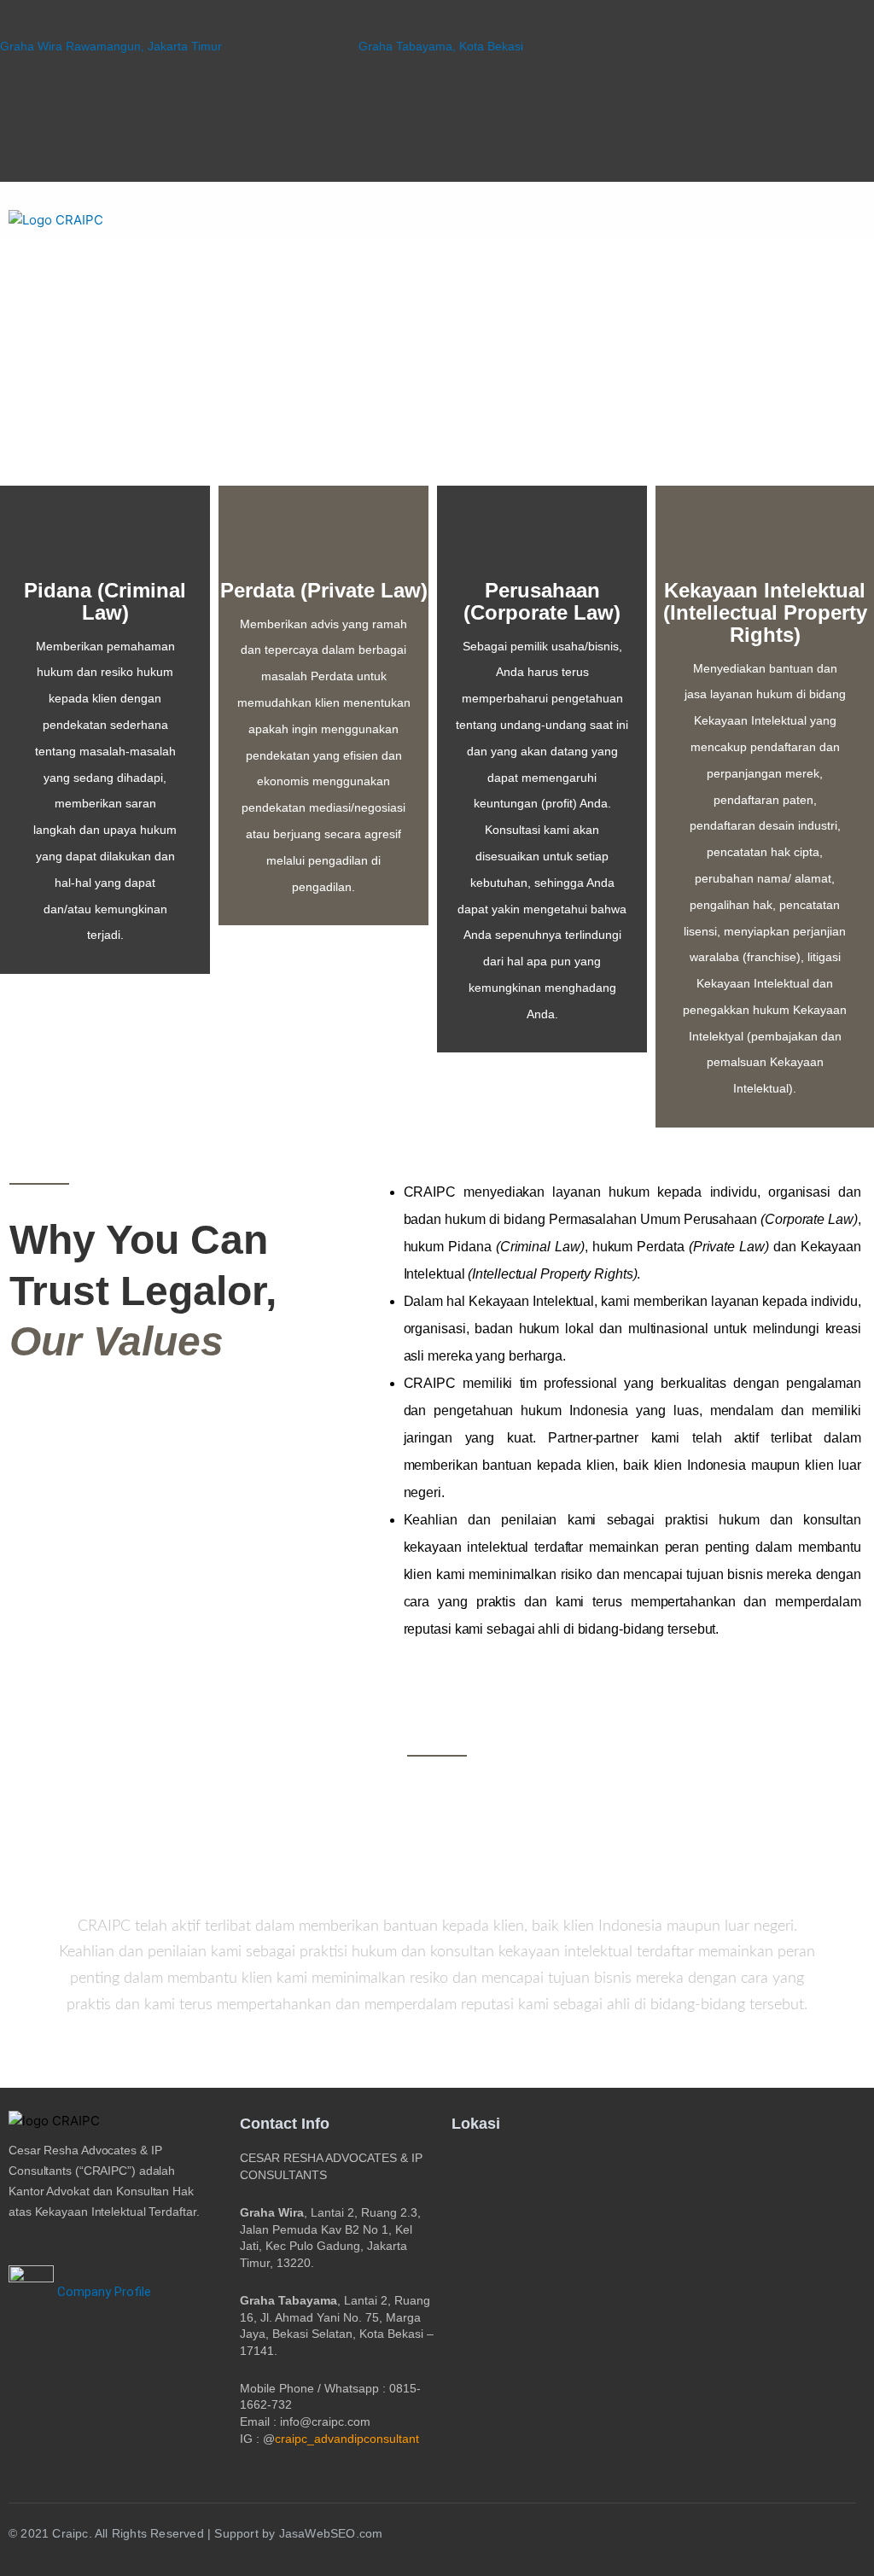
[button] (837, 220)
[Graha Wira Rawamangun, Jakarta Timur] (7, 24)
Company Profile (102, 2292)
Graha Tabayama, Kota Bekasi (441, 46)
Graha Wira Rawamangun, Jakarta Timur (111, 46)
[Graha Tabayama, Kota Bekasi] (366, 24)
